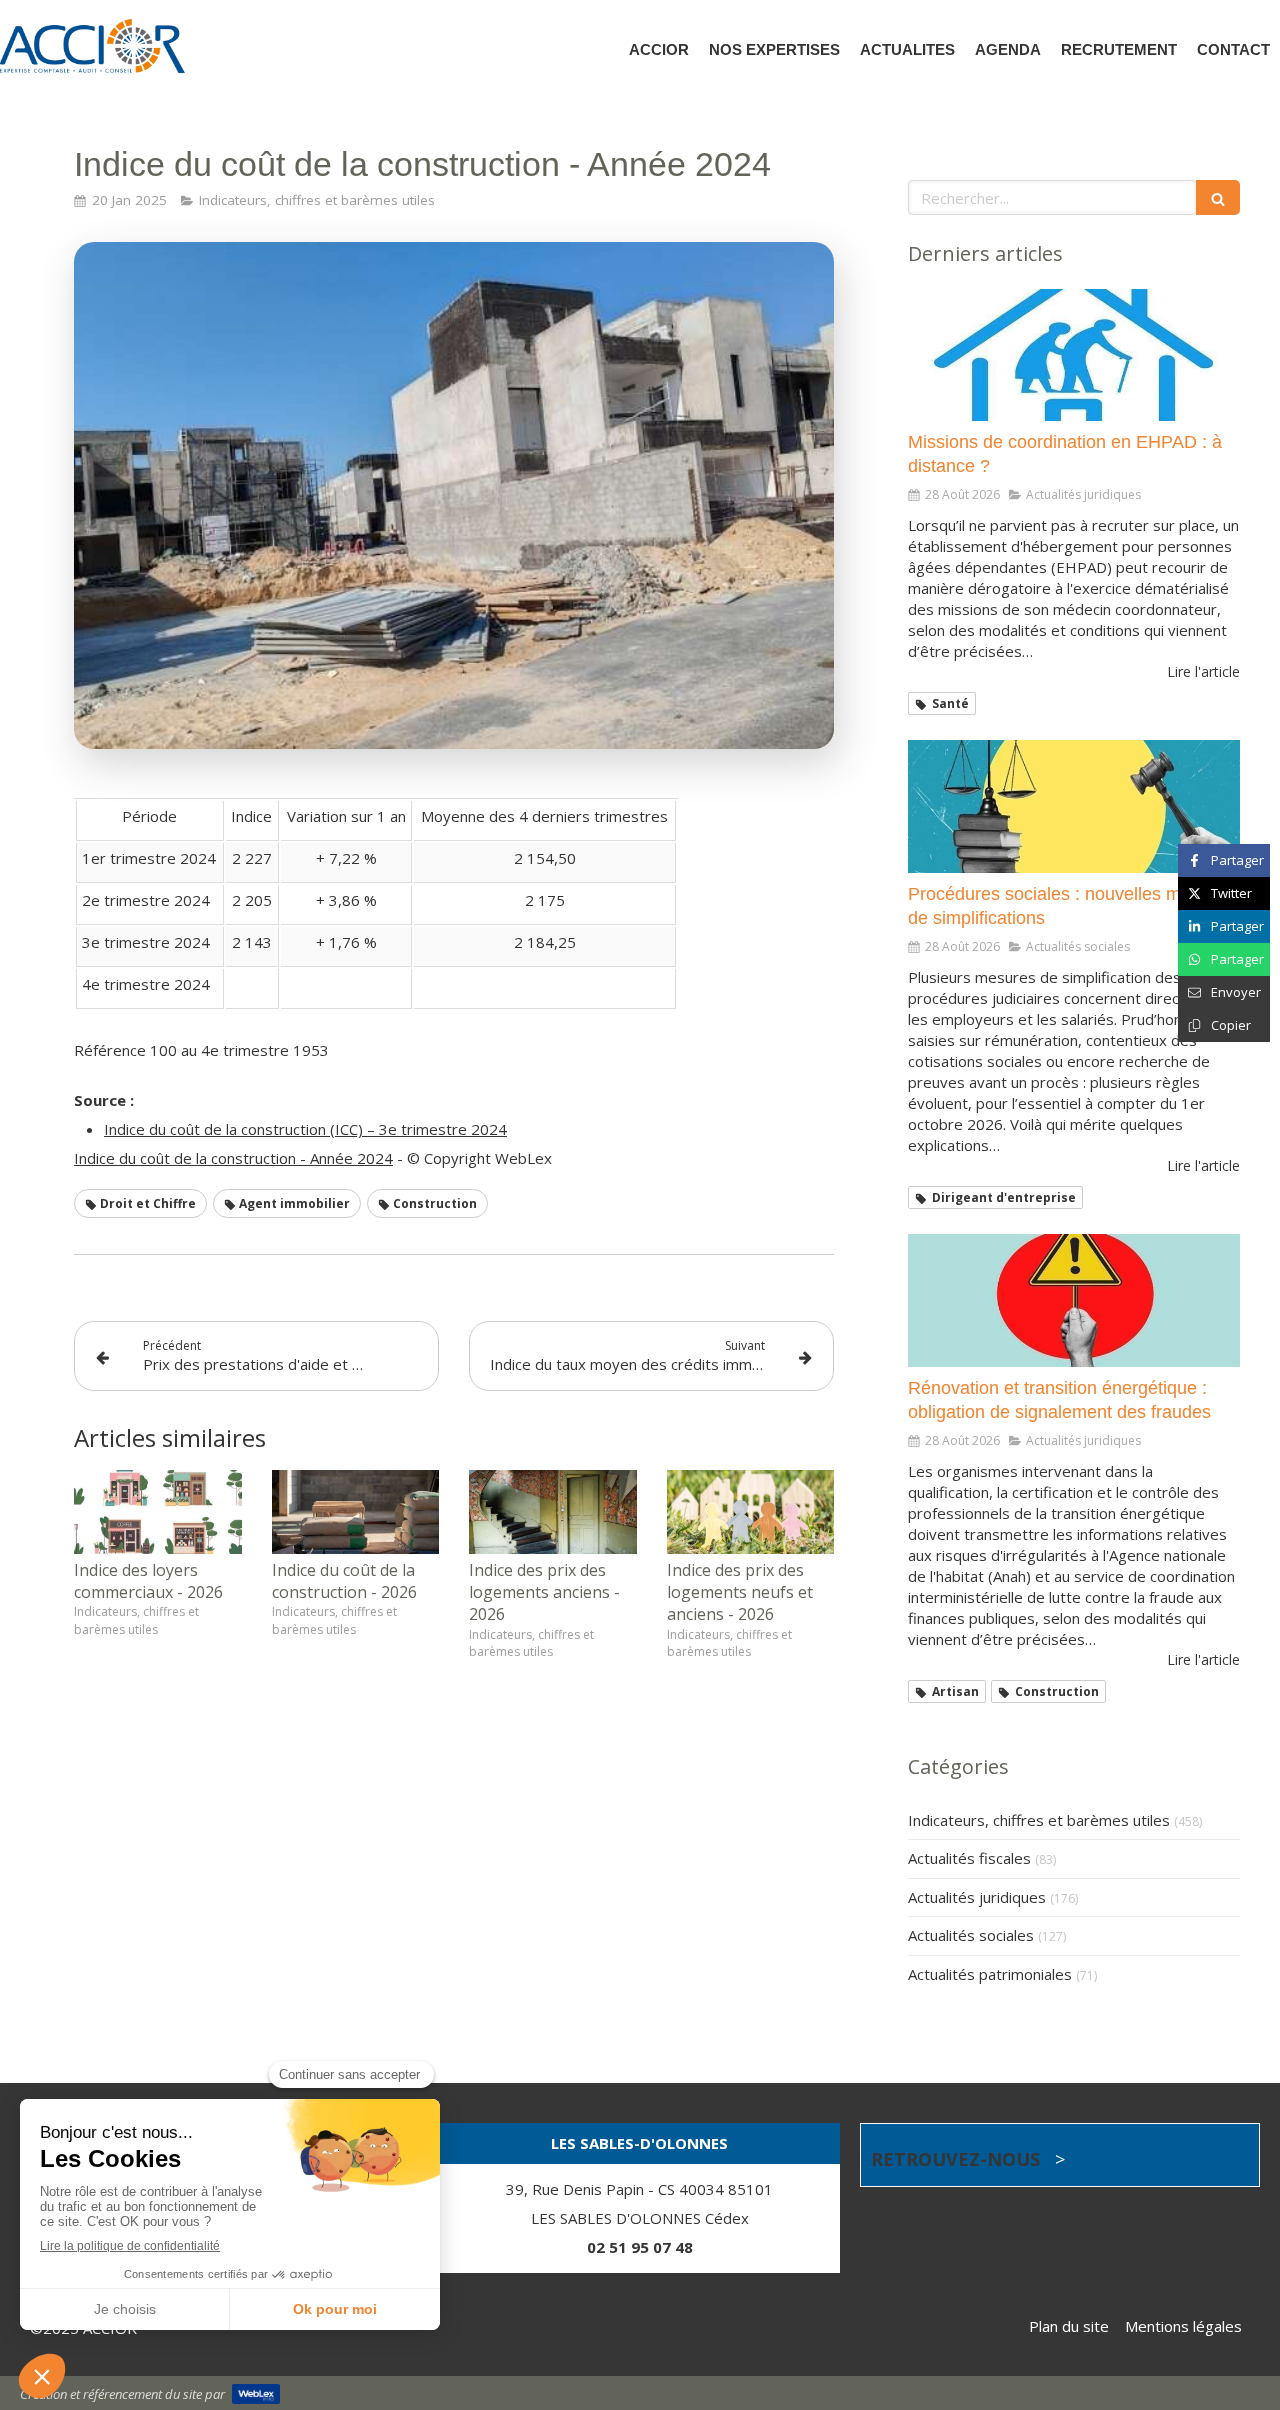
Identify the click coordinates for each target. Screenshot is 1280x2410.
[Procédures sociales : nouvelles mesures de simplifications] (1074, 806)
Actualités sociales (971, 1935)
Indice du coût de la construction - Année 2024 (233, 1158)
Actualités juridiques (977, 1897)
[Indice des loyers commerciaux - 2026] (158, 1512)
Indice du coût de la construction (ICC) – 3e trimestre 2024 (305, 1129)
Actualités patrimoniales (990, 1974)
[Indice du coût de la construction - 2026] (356, 1512)
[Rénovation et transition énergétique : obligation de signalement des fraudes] (1074, 1300)
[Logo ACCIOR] (92, 67)
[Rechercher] (1218, 197)
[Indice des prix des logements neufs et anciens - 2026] (751, 1512)
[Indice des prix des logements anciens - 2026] (553, 1512)
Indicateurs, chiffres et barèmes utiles (1039, 1820)
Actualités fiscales (969, 1858)
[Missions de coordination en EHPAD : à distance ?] (1074, 355)
